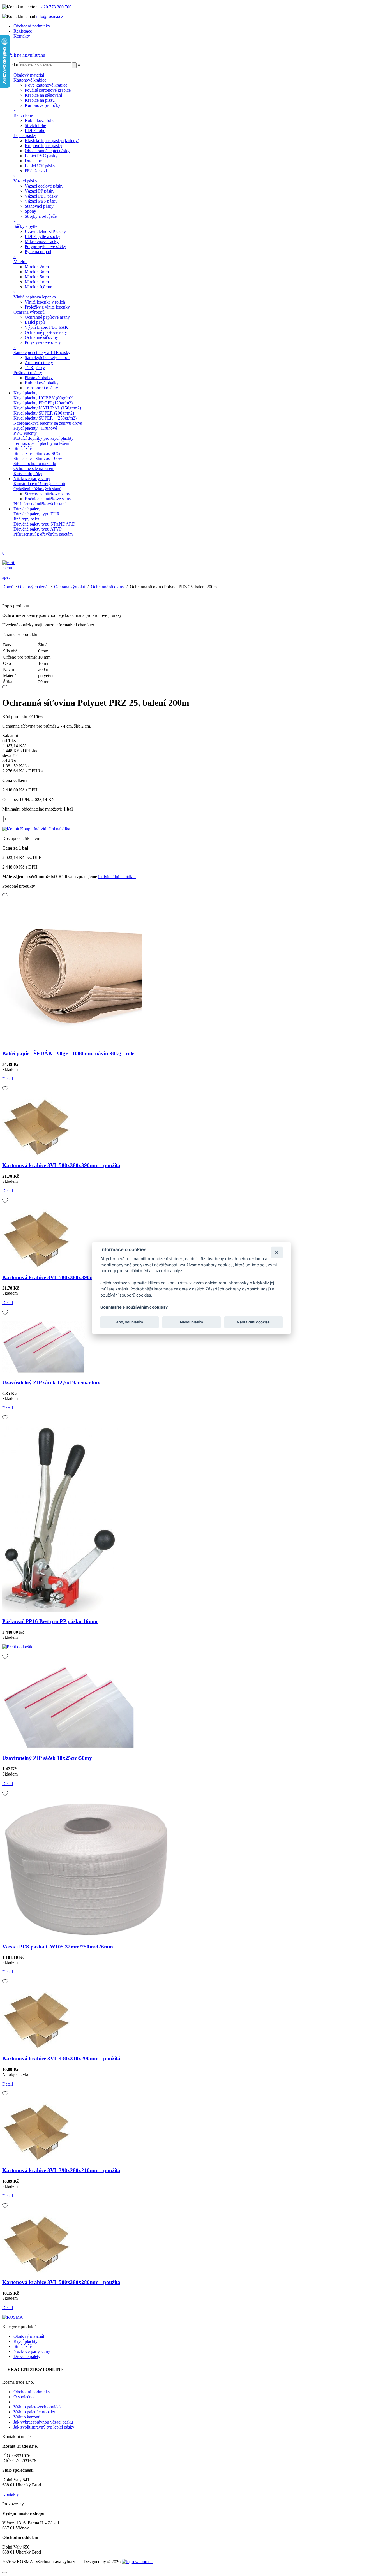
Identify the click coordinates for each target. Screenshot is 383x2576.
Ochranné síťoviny (41, 337)
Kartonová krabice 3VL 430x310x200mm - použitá (61, 2058)
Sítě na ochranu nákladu (35, 463)
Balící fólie (23, 115)
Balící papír (35, 322)
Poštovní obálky (28, 373)
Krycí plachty (26, 393)
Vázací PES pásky (41, 201)
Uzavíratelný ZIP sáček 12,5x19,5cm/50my (51, 1382)
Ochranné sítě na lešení (34, 468)
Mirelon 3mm (37, 272)
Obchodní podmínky (32, 26)
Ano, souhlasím (130, 1322)
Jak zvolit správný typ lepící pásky (44, 2427)
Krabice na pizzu (40, 100)
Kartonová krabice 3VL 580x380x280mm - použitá (61, 2282)
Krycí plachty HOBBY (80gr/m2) (43, 398)
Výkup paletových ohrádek (38, 2407)
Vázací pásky (25, 181)
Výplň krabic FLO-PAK (46, 327)
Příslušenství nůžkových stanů (40, 504)
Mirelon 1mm (37, 282)
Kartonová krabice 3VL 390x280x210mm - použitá (61, 2170)
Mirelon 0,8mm (38, 287)
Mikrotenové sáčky (42, 241)
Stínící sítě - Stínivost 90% (37, 453)
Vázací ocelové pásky (44, 186)
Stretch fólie (35, 125)
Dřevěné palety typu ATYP (38, 529)
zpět (6, 577)
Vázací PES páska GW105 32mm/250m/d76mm (58, 1947)
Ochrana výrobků (29, 312)
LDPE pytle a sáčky (42, 236)
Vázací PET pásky (41, 196)
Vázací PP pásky (40, 191)
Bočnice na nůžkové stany (48, 499)
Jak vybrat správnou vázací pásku (43, 2422)
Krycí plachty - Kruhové (35, 428)
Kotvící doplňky (28, 474)
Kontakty (22, 36)
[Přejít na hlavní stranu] (24, 55)
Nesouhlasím (191, 1322)
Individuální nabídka (52, 829)
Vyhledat (10, 65)
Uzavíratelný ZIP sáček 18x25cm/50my (47, 1758)
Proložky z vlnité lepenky (47, 307)
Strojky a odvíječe (41, 216)
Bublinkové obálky (42, 383)
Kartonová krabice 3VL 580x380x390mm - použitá (61, 1165)
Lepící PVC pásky (41, 156)
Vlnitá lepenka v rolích (45, 302)
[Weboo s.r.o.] (137, 2562)
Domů (8, 587)
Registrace (23, 31)
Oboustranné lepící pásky (47, 151)
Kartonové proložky (42, 105)
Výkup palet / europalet (34, 2412)
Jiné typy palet (26, 519)
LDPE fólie (35, 130)
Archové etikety (39, 363)
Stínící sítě (23, 448)
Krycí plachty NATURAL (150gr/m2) (47, 408)
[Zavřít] (277, 1252)
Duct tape (33, 161)
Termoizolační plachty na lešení (41, 443)
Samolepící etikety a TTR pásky (42, 352)
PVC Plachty (25, 433)
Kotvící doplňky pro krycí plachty (43, 438)
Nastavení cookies (253, 1322)
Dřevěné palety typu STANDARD (44, 524)
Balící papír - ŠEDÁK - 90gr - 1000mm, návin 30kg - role (68, 1053)
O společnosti (26, 2397)
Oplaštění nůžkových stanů (37, 489)
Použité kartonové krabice (48, 90)
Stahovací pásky (39, 206)
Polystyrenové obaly (43, 342)
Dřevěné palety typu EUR (37, 514)
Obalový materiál (29, 75)
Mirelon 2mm (37, 267)
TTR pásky (35, 368)
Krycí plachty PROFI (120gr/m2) (43, 403)
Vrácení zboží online (35, 2369)
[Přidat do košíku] (18, 1647)
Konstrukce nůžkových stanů (39, 484)
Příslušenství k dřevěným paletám (43, 534)
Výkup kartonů (27, 2417)
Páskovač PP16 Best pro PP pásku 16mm (50, 1621)
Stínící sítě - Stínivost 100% (38, 458)
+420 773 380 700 (55, 7)
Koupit (26, 829)
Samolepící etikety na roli (47, 357)
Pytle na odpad (38, 252)
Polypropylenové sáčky (45, 247)
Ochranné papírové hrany (47, 317)
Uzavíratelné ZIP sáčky (45, 231)
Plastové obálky (39, 378)
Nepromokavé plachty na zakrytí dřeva (48, 423)
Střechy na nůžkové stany (47, 494)
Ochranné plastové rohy (46, 332)
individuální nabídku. (117, 877)
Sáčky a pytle (25, 226)
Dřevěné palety (27, 509)
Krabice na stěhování (43, 95)
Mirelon (20, 262)
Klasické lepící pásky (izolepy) (52, 141)
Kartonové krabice (30, 80)
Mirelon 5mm (37, 277)
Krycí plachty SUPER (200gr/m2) (44, 413)
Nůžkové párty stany (32, 479)
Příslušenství (36, 171)
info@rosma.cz (50, 16)
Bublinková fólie (40, 120)
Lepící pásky (25, 136)
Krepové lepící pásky (43, 146)
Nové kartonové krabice (46, 85)
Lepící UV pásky (40, 166)
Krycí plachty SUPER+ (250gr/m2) (45, 418)
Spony (30, 211)
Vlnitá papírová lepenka (35, 297)
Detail (8, 1079)
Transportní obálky (41, 388)
